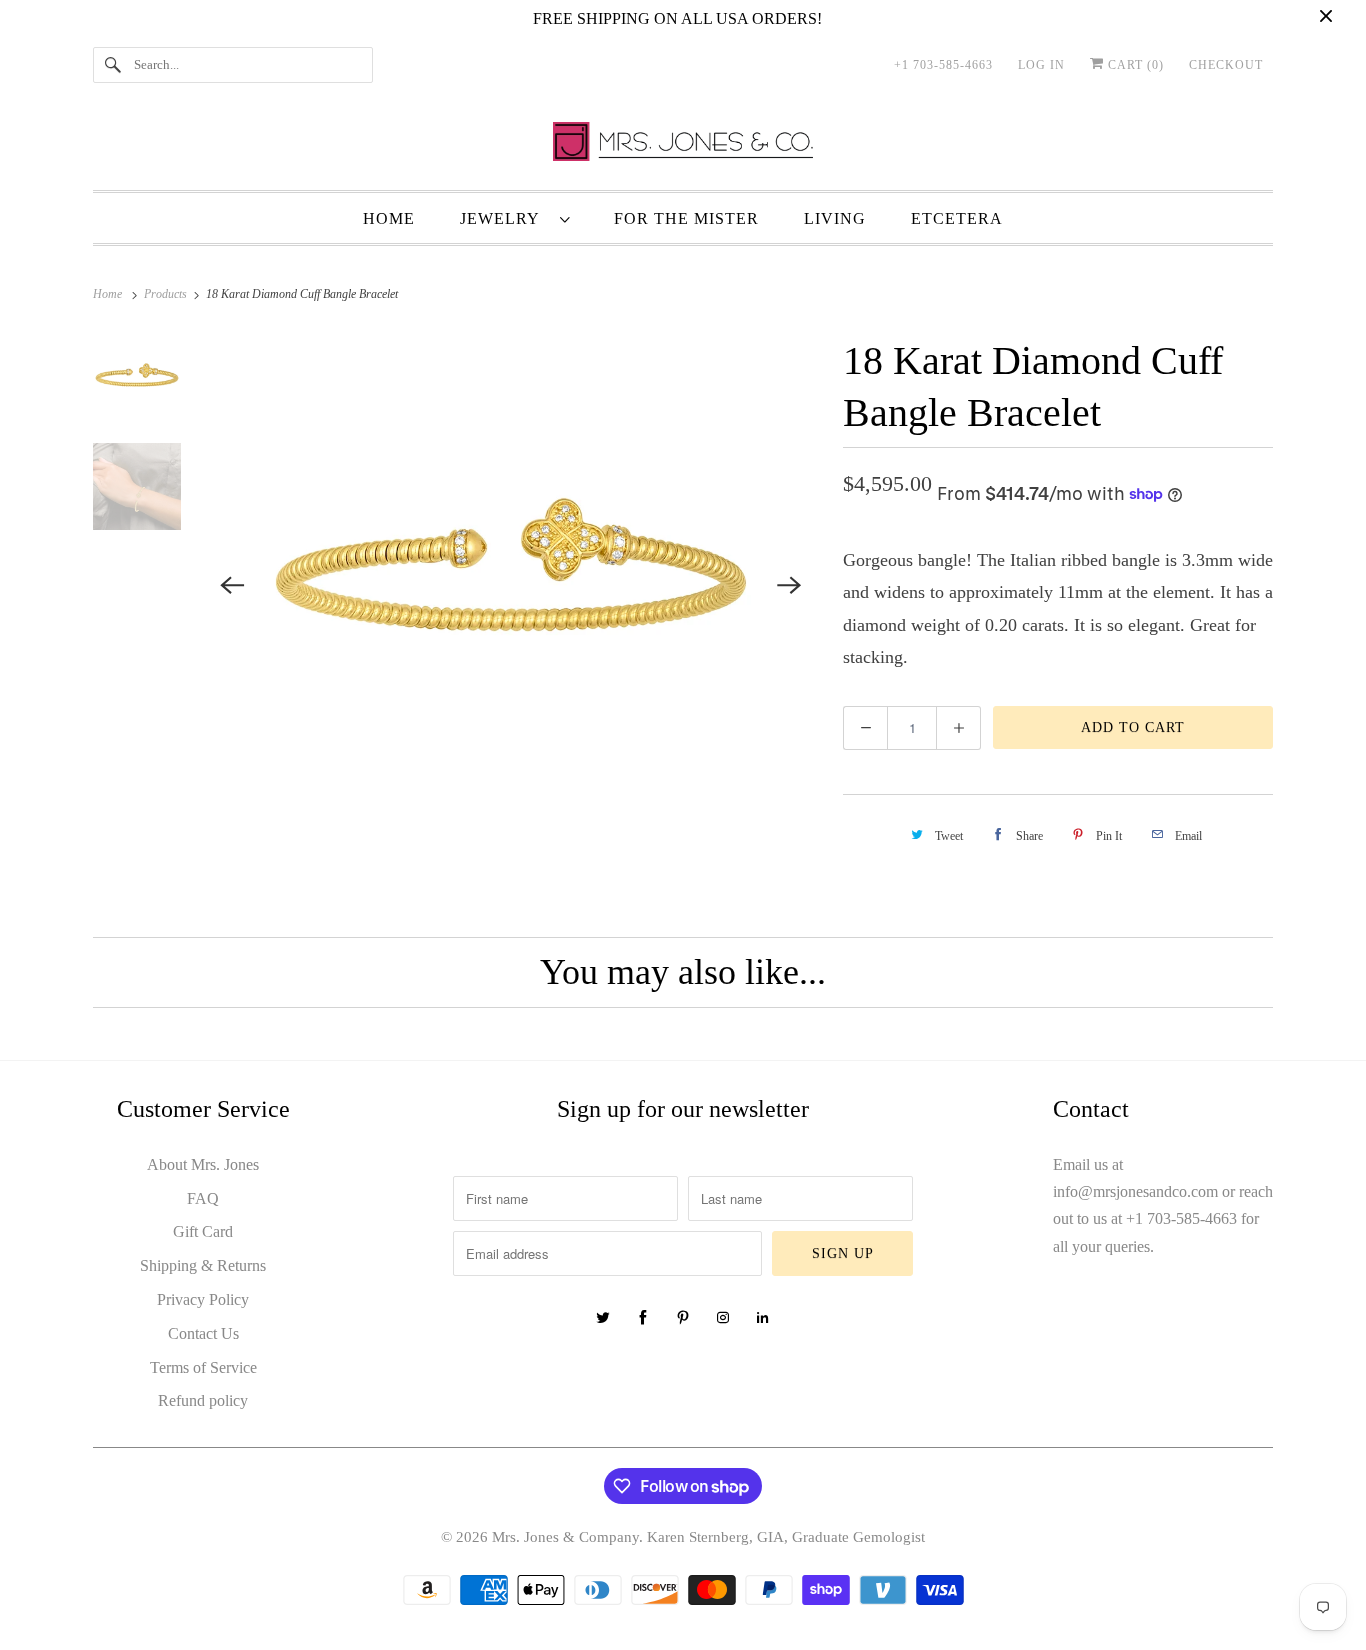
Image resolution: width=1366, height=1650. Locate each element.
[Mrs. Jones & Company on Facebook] (643, 1318)
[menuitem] (514, 218)
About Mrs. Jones (203, 1164)
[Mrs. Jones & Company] (683, 146)
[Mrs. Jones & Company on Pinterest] (683, 1318)
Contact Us (203, 1333)
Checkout (1226, 65)
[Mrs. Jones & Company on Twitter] (603, 1318)
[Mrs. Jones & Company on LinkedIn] (763, 1318)
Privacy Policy (203, 1299)
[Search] (113, 65)
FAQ (203, 1198)
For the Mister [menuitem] (686, 218)
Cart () (1134, 65)
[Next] (789, 585)
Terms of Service (203, 1367)
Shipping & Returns (203, 1265)
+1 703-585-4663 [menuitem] (943, 65)
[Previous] (233, 585)
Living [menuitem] (835, 218)
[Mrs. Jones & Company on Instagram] (723, 1318)
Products (167, 294)
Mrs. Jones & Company (565, 1537)
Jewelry (505, 218)
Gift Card (203, 1231)
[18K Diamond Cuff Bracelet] (511, 585)
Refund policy (203, 1400)
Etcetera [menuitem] (957, 218)
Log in (1041, 65)
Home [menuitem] (389, 218)
